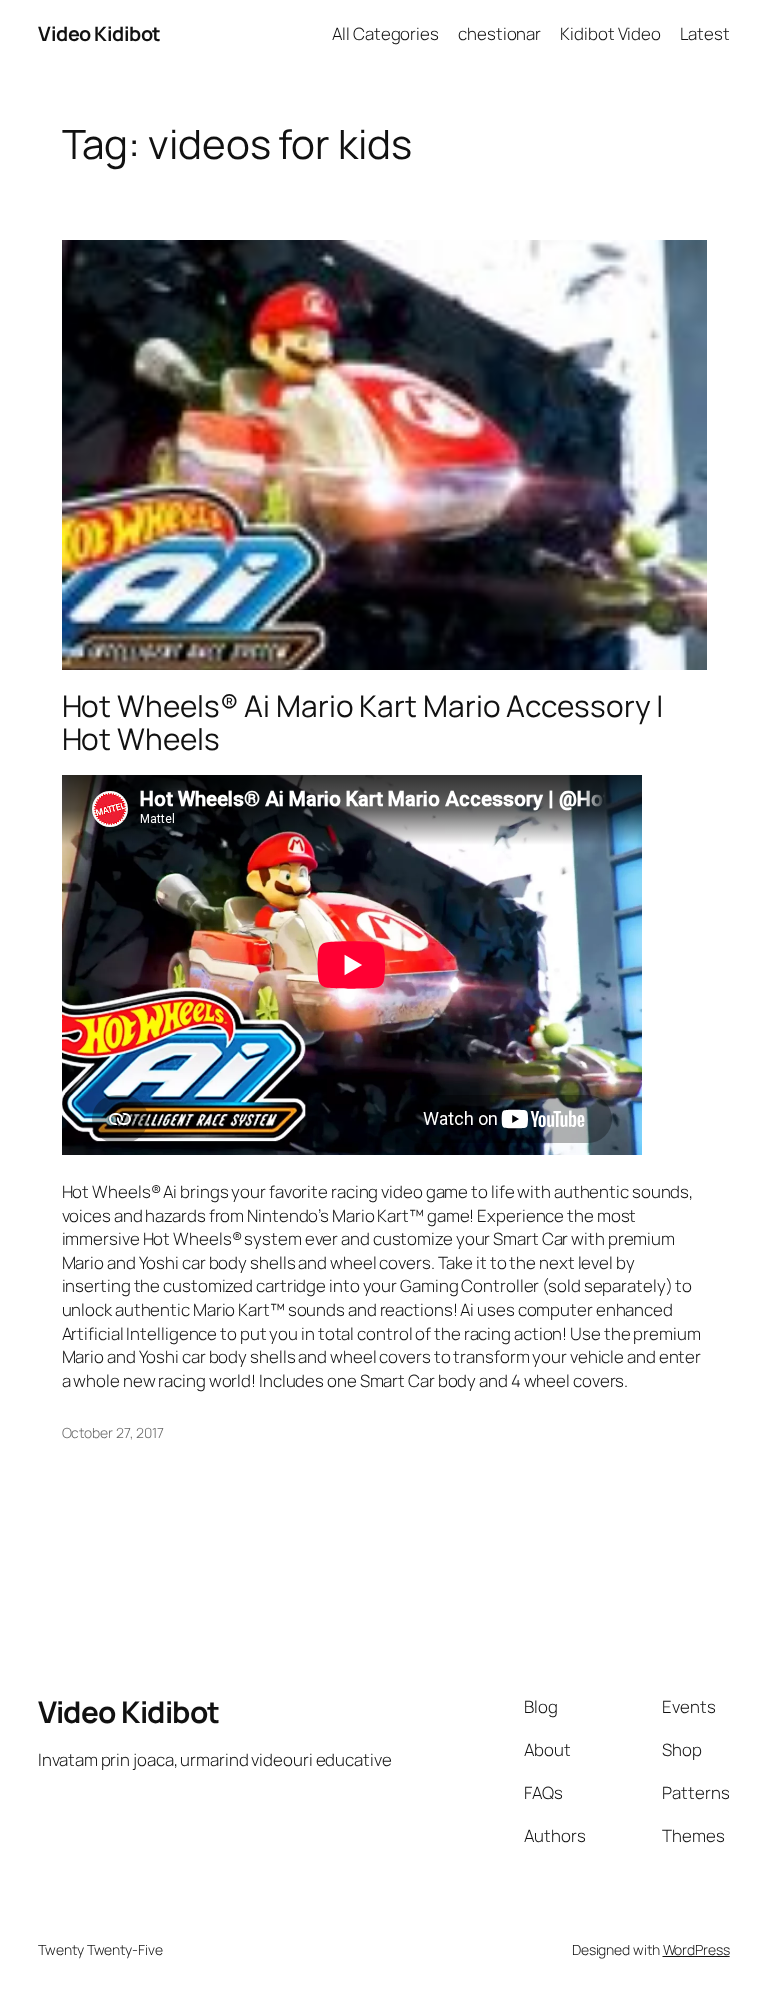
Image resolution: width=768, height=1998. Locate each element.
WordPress (696, 1949)
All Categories (385, 33)
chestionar (499, 33)
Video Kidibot (99, 33)
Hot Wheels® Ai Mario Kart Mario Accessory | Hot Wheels (363, 722)
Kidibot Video (610, 33)
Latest (704, 33)
